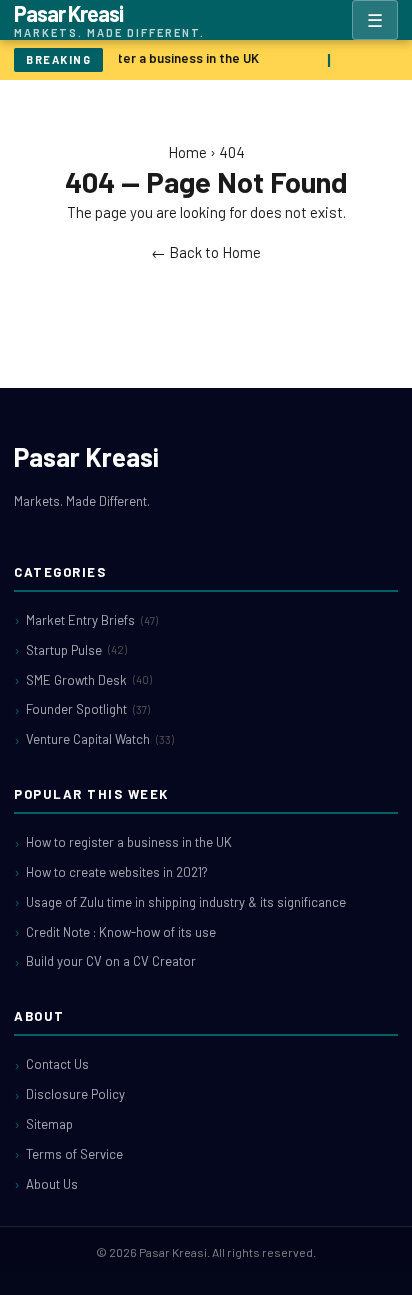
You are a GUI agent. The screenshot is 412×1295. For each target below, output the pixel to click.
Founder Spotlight (88, 709)
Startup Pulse (76, 650)
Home (187, 152)
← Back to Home (206, 252)
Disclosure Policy (75, 1094)
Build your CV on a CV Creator (111, 961)
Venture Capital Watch (100, 739)
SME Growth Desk (89, 680)
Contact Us (57, 1064)
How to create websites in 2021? (117, 872)
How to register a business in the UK (148, 58)
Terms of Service (74, 1154)
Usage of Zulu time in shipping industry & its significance (186, 902)
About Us (52, 1184)
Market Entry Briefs (92, 620)
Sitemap (49, 1124)
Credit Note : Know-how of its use (121, 932)
